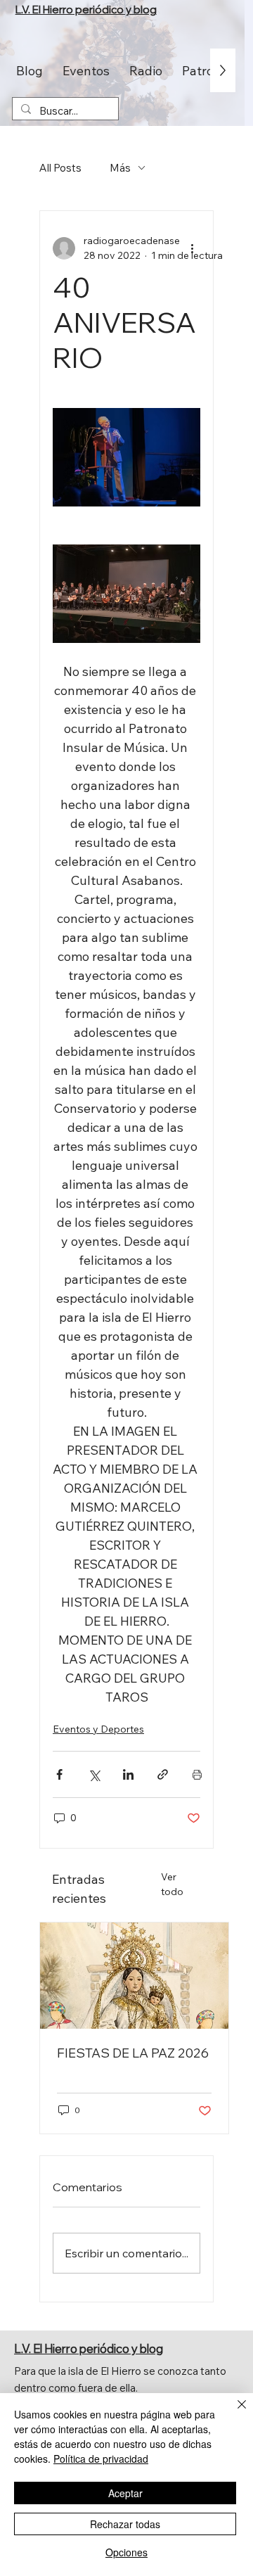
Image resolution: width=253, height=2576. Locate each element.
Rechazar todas (125, 2524)
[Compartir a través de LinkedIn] (128, 1774)
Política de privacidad (101, 2459)
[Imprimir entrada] (197, 1774)
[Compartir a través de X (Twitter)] (94, 1774)
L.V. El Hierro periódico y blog (86, 9)
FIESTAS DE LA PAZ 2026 (133, 2053)
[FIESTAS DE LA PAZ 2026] (134, 1976)
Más (120, 168)
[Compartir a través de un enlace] (163, 1774)
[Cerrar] (233, 2413)
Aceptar (125, 2493)
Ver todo (172, 1884)
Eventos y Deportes (98, 1729)
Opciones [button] (126, 2552)
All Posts (60, 168)
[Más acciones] (192, 248)
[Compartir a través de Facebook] (59, 1774)
